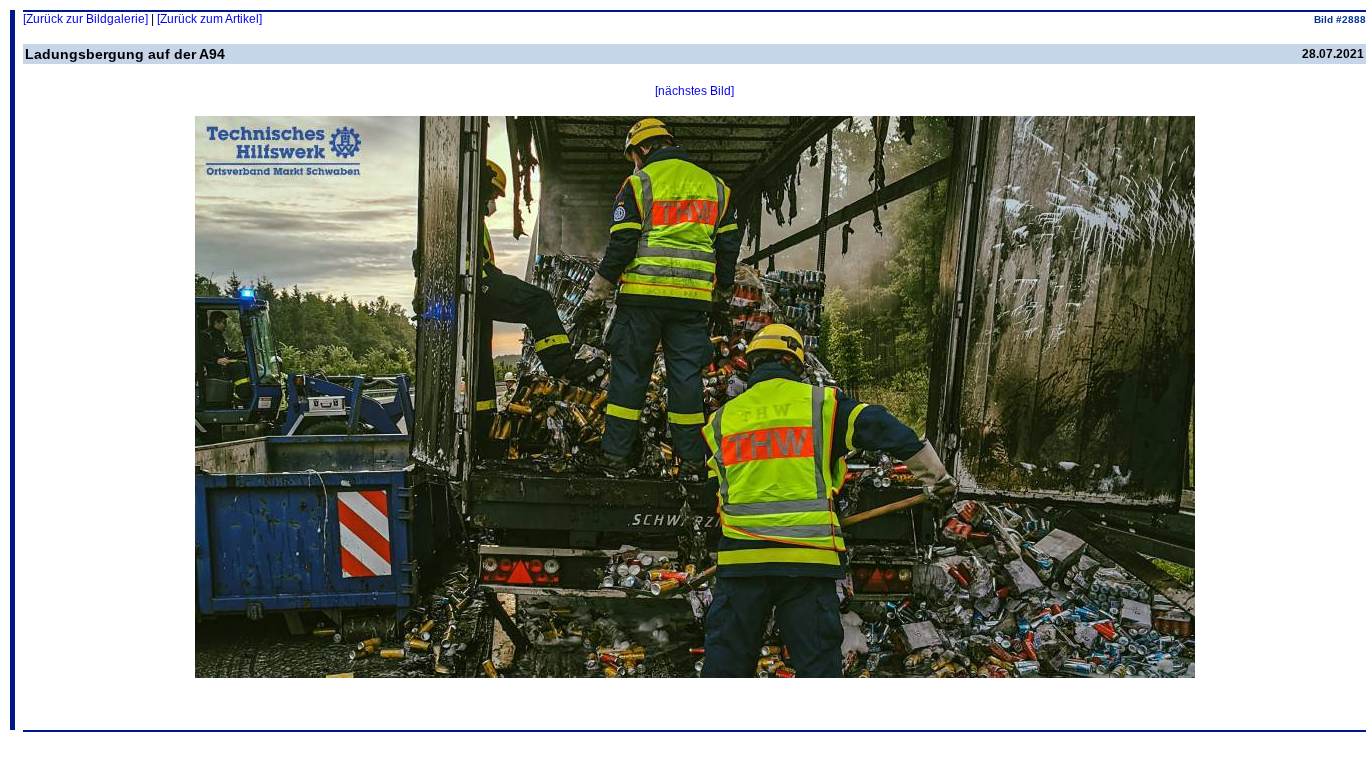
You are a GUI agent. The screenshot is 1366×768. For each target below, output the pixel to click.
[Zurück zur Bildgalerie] (85, 19)
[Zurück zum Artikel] (209, 19)
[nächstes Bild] (694, 91)
